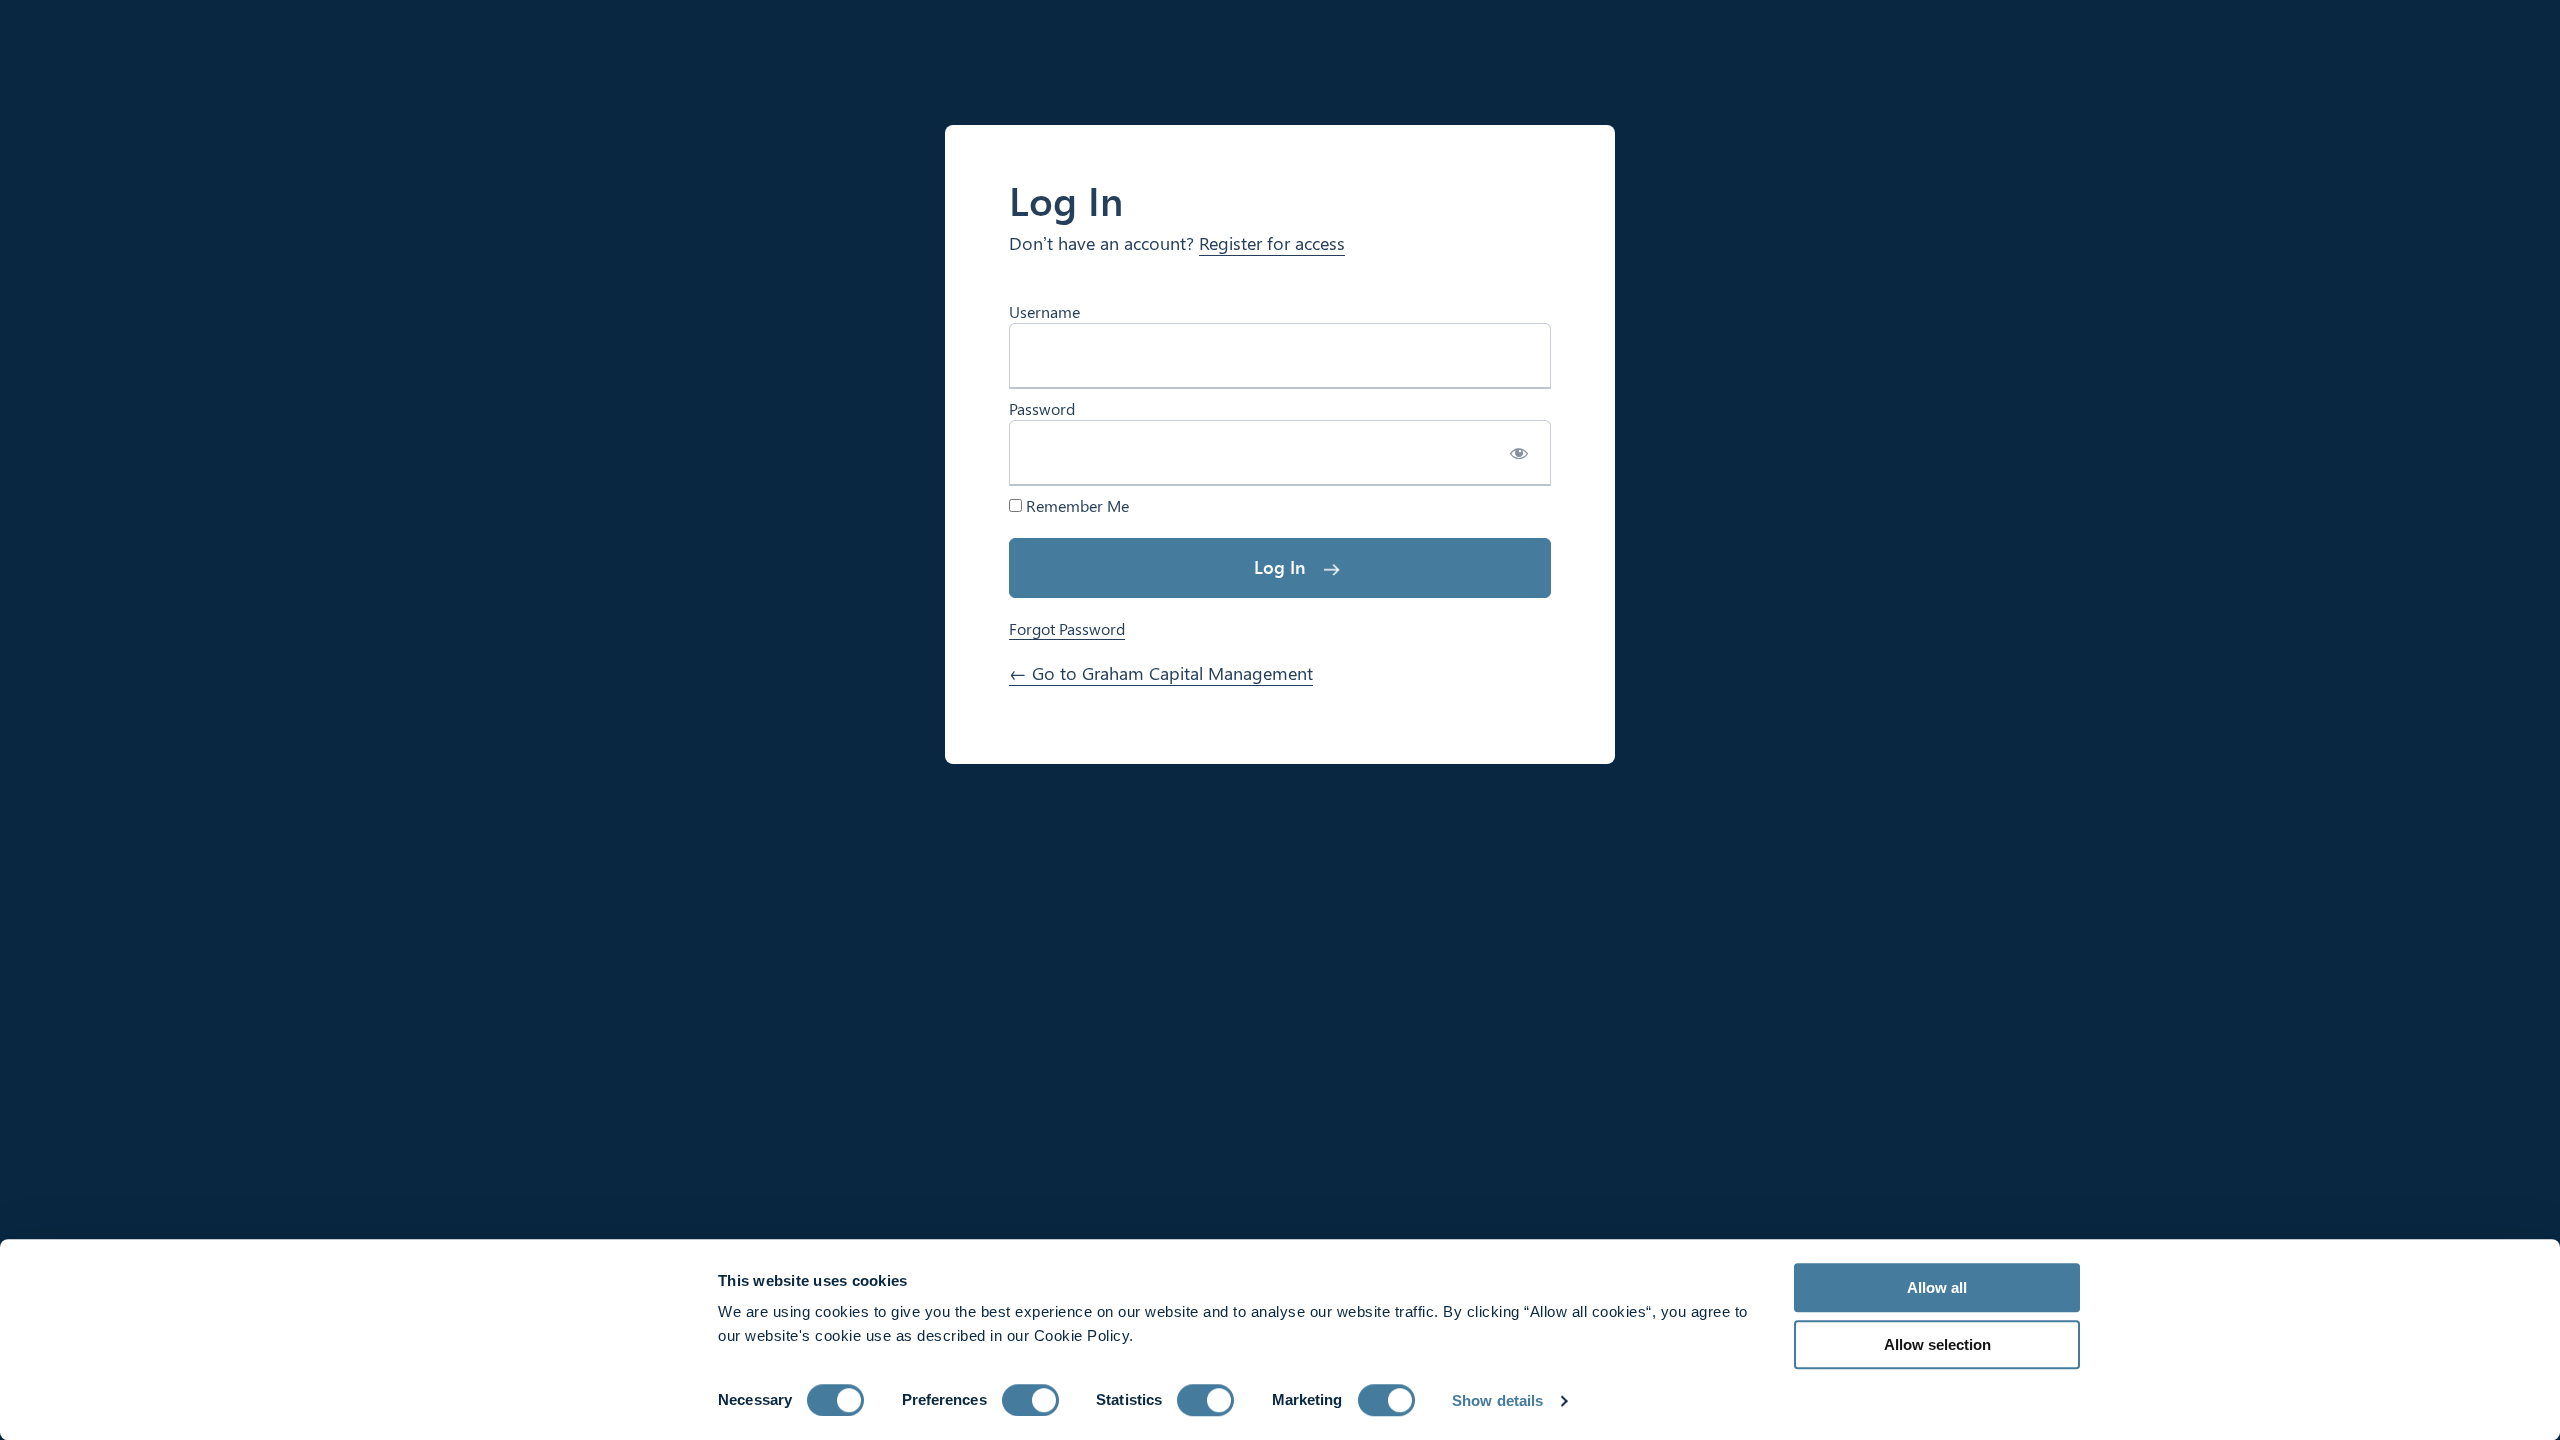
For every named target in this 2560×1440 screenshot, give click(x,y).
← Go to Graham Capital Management (1161, 673)
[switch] (1030, 1400)
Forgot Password (1067, 628)
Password (1042, 408)
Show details (1497, 1400)
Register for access (1272, 243)
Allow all (1937, 1287)
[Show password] (1518, 453)
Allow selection (1937, 1344)
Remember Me (1075, 506)
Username (1044, 311)
